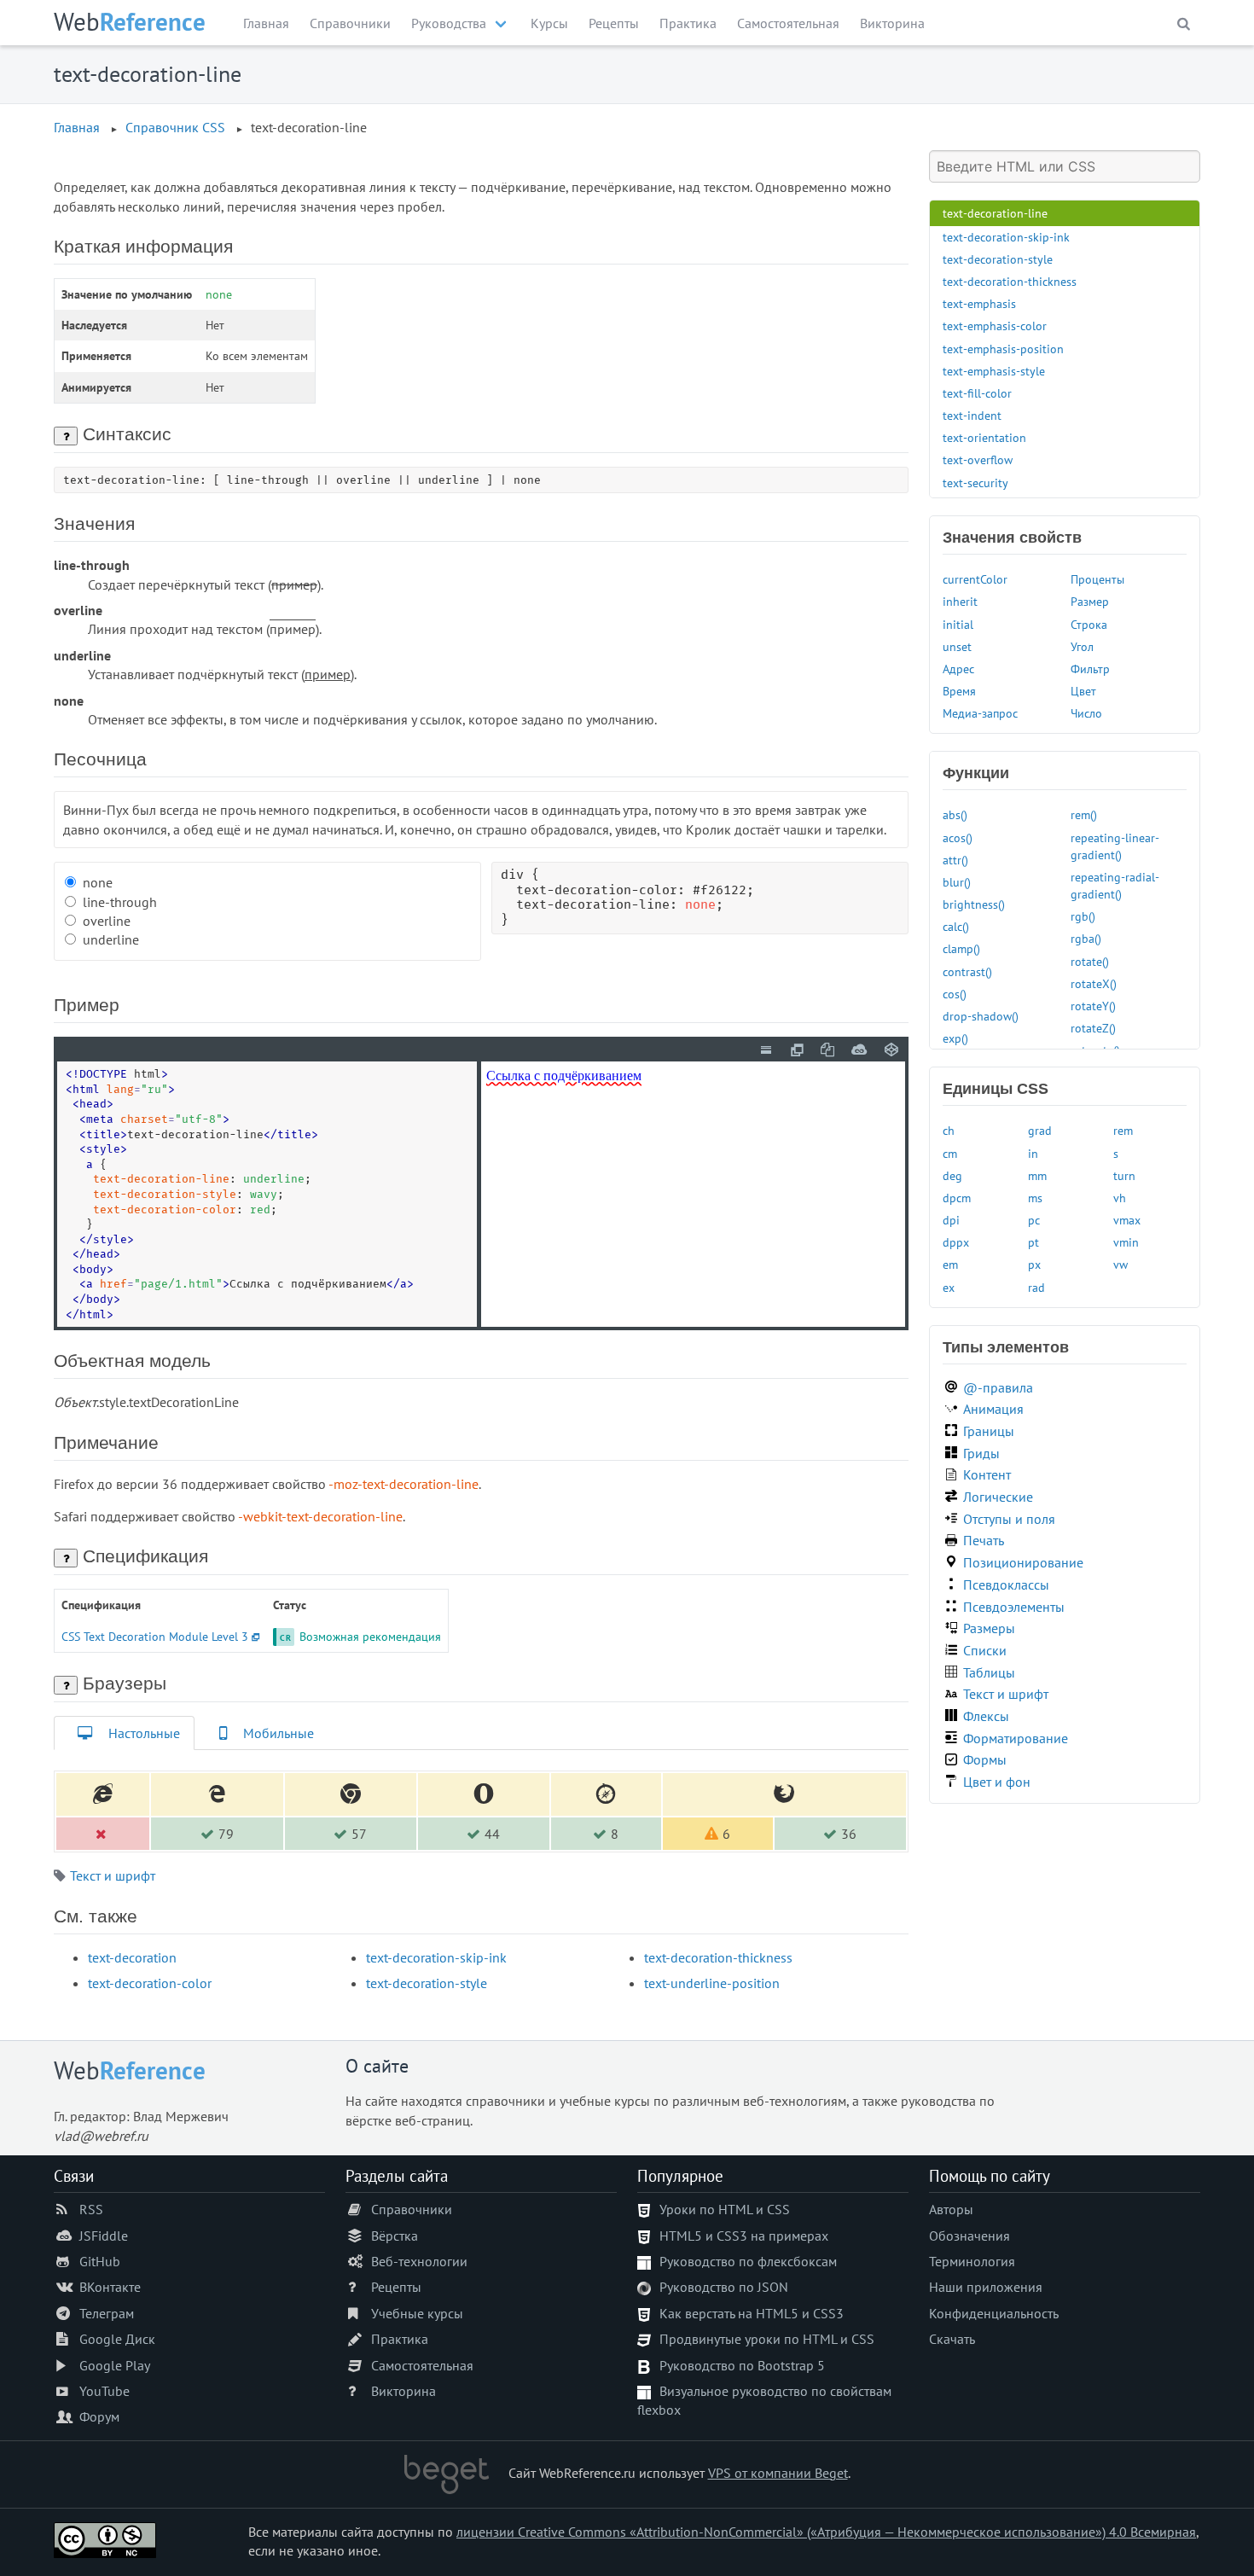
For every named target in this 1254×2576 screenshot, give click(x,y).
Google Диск (117, 2339)
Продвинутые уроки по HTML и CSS (767, 2339)
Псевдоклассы (1006, 1585)
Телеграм (107, 2313)
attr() (955, 860)
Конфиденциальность (994, 2313)
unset (957, 646)
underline (111, 939)
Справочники (350, 23)
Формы (985, 1759)
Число (1086, 713)
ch (949, 1130)
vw (1120, 1264)
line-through (120, 902)
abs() (955, 814)
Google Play (115, 2365)
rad (1036, 1287)
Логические (998, 1497)
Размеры (989, 1628)
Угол (1082, 646)
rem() (1084, 814)
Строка (1089, 624)
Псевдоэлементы (1014, 1607)
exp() (955, 1038)
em (950, 1264)
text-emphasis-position (1003, 349)
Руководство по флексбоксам (748, 2261)
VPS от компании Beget (778, 2473)
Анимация (993, 1409)
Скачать (952, 2339)
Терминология (972, 2261)
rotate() (1090, 961)
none (98, 882)
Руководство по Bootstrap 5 (742, 2365)
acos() (958, 837)
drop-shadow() (981, 1016)
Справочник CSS (175, 127)
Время (959, 691)
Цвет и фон (997, 1782)
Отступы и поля (1009, 1519)
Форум (99, 2416)
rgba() (1086, 938)
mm (1037, 1175)
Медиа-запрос (980, 713)
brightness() (974, 904)
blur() (957, 882)
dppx (956, 1242)
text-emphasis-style (994, 371)
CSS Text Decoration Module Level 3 (155, 1636)
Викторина (892, 23)
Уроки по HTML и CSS (725, 2209)
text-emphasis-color (995, 326)
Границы (989, 1431)
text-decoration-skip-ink (436, 1957)
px (1034, 1264)
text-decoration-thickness (718, 1957)
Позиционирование (1023, 1562)
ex (949, 1287)
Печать (984, 1540)
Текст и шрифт (113, 1875)
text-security (975, 483)
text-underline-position (712, 1983)
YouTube (104, 2391)
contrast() (967, 971)
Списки (985, 1650)
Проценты (1097, 579)
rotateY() (1093, 1006)
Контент (987, 1474)
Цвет (1083, 691)
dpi (951, 1220)
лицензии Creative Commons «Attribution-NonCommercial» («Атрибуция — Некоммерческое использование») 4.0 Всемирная (826, 2532)
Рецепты (614, 23)
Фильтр (1090, 669)
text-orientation (984, 437)
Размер (1090, 601)
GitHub (100, 2261)
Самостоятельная (788, 23)
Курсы (549, 23)
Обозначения (970, 2236)
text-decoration (132, 1957)
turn (1124, 1175)
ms (1035, 1198)
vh (1120, 1198)
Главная (266, 23)
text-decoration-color (150, 1983)
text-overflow (978, 459)
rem (1123, 1130)
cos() (955, 994)
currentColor (975, 579)
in (1033, 1153)
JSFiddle (104, 2236)
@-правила (998, 1387)
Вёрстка (395, 2236)
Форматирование (1016, 1738)
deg (952, 1175)
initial (958, 624)
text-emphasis (979, 303)
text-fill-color (977, 393)
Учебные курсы (417, 2313)
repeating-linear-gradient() (1115, 846)
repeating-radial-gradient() (1115, 885)
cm (950, 1153)
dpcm (957, 1198)
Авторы (951, 2209)
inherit (960, 601)
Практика (688, 23)
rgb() (1083, 916)
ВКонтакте (110, 2287)
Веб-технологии (419, 2261)
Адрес (958, 669)
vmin (1126, 1242)
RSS (91, 2209)
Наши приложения (986, 2287)
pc (1034, 1220)
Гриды (981, 1453)
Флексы (986, 1716)
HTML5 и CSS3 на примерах (744, 2236)
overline (107, 921)
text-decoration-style (427, 1983)
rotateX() (1094, 983)
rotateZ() (1093, 1028)
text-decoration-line (995, 213)
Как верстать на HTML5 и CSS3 (752, 2313)
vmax (1127, 1220)
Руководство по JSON (724, 2287)
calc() (956, 926)
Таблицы (989, 1672)
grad (1040, 1130)
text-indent (972, 415)
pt (1033, 1242)
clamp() (961, 948)
